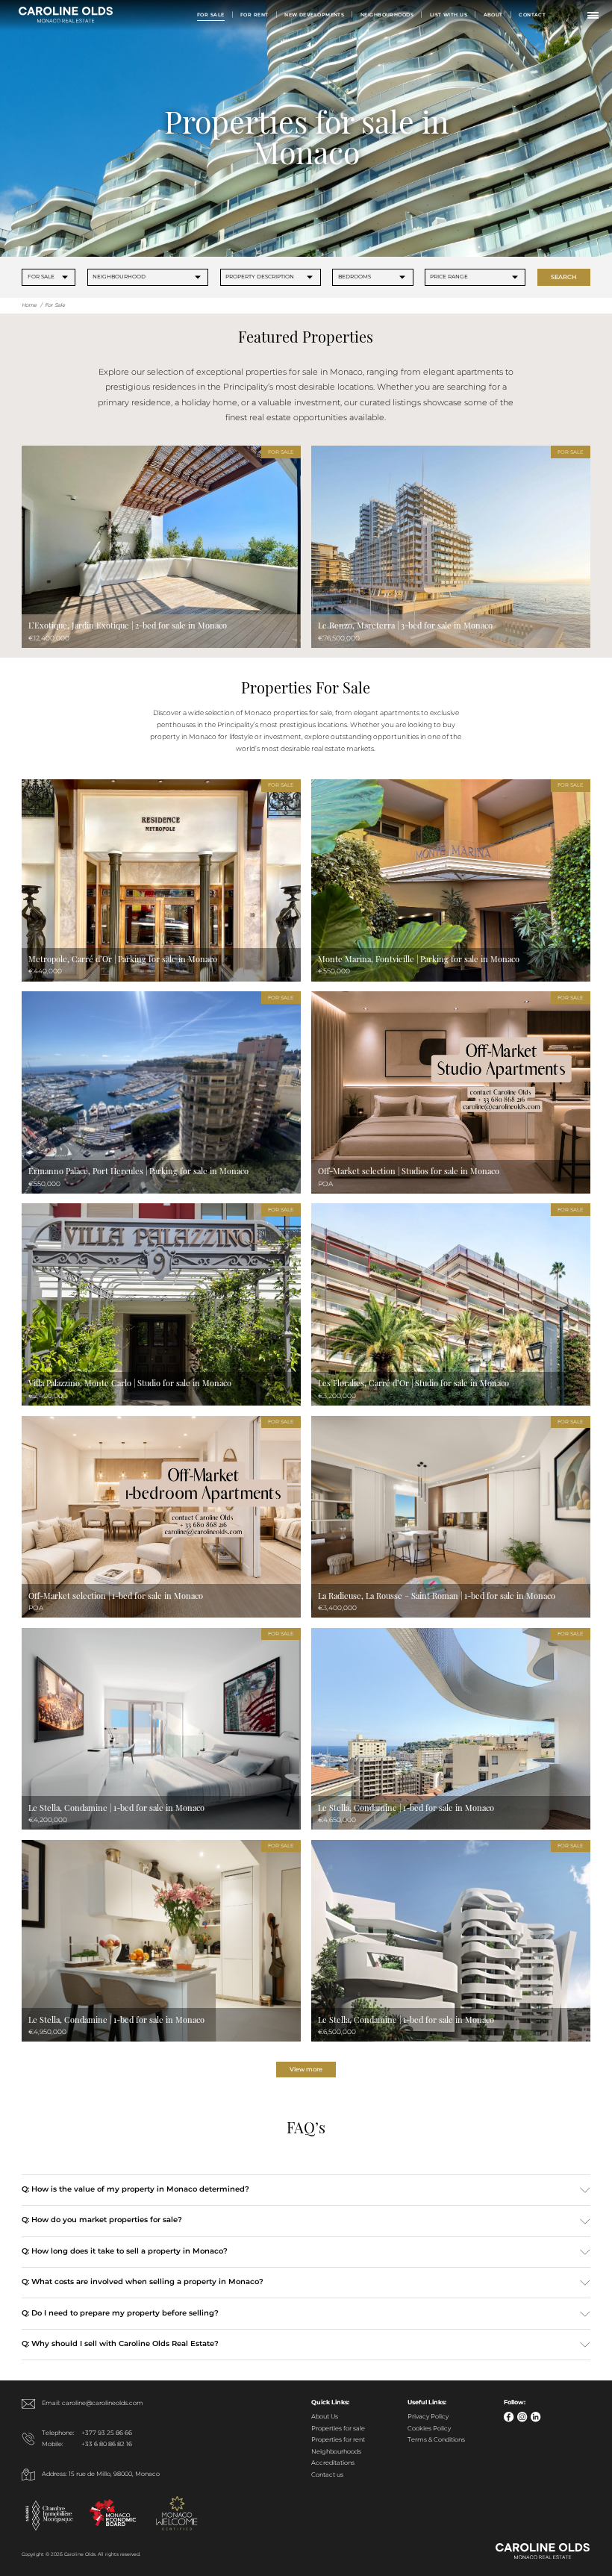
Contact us (327, 2475)
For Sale (211, 15)
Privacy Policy (428, 2417)
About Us (325, 2417)
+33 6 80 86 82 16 (107, 2445)
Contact (532, 15)
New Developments (314, 15)
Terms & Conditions (436, 2440)
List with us (449, 15)
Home (29, 305)
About (493, 15)
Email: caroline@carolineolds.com (93, 2404)
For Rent (255, 15)
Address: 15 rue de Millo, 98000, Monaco (101, 2474)
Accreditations (333, 2463)
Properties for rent (338, 2440)
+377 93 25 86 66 (107, 2433)
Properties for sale (338, 2429)
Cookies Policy (429, 2429)
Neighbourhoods (387, 15)
